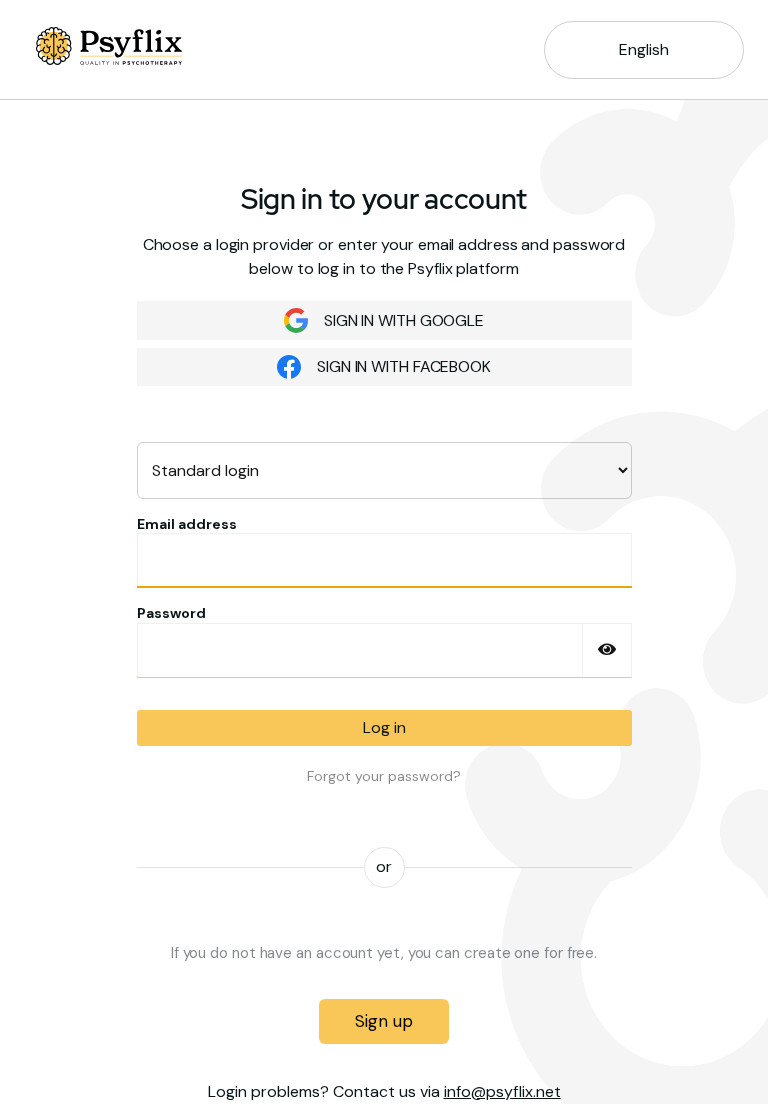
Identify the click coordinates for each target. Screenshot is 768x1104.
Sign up (383, 1021)
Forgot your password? (384, 776)
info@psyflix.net (502, 1091)
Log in (384, 727)
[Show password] (607, 650)
